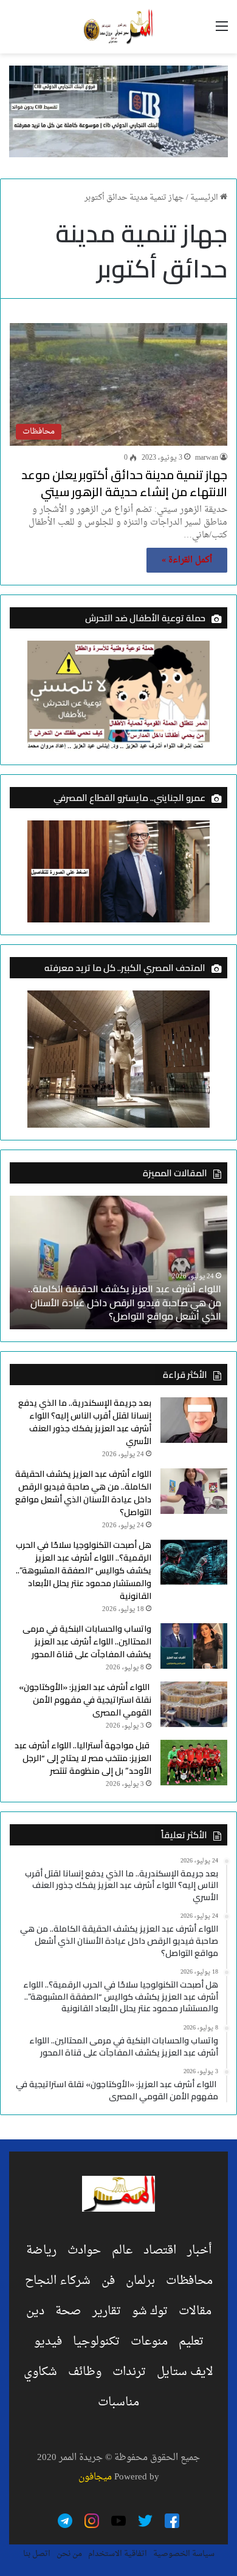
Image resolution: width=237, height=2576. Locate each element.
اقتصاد (160, 2251)
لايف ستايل (185, 2372)
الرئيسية (205, 198)
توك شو (150, 2311)
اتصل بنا (37, 2554)
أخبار (199, 2251)
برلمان (140, 2281)
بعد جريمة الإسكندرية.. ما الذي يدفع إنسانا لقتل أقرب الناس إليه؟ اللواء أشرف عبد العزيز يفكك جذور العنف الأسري (85, 1422)
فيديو (48, 2342)
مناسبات (118, 2402)
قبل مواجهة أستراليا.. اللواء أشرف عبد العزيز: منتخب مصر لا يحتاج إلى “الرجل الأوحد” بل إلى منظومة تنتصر (83, 1758)
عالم (122, 2251)
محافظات (189, 2281)
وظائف (85, 2372)
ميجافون (95, 2477)
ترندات (129, 2372)
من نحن (69, 2554)
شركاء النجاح (58, 2281)
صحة (68, 2311)
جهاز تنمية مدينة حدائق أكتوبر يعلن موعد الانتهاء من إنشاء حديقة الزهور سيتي (124, 483)
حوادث (84, 2251)
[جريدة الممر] (118, 27)
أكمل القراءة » (187, 560)
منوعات (149, 2342)
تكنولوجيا (96, 2342)
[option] (118, 1262)
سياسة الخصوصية (184, 2554)
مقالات (195, 2311)
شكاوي (40, 2372)
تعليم (191, 2342)
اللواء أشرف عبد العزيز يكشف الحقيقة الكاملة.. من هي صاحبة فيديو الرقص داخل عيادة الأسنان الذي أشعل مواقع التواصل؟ (125, 1302)
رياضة (41, 2251)
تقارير (107, 2311)
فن (108, 2281)
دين (35, 2311)
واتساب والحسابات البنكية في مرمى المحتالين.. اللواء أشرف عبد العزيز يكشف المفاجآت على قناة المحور (87, 1641)
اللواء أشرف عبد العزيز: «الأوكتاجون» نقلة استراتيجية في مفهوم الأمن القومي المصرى (85, 1700)
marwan (207, 458)
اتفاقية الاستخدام (118, 2554)
